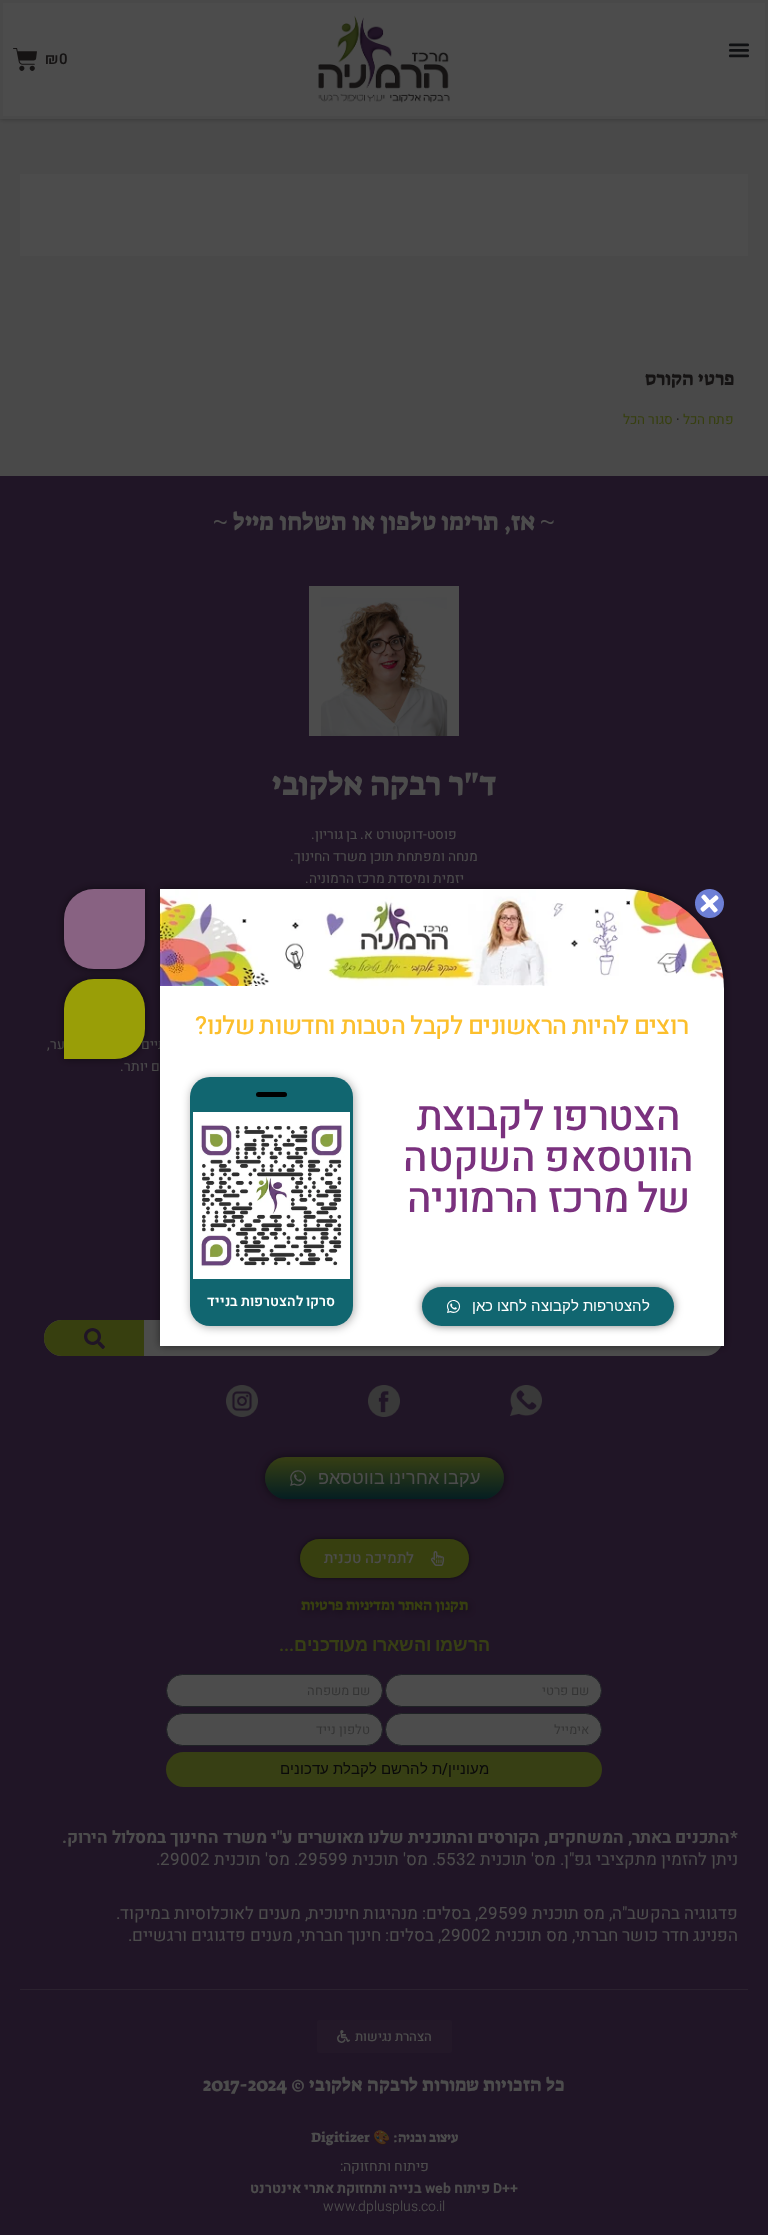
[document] (384, 1117)
